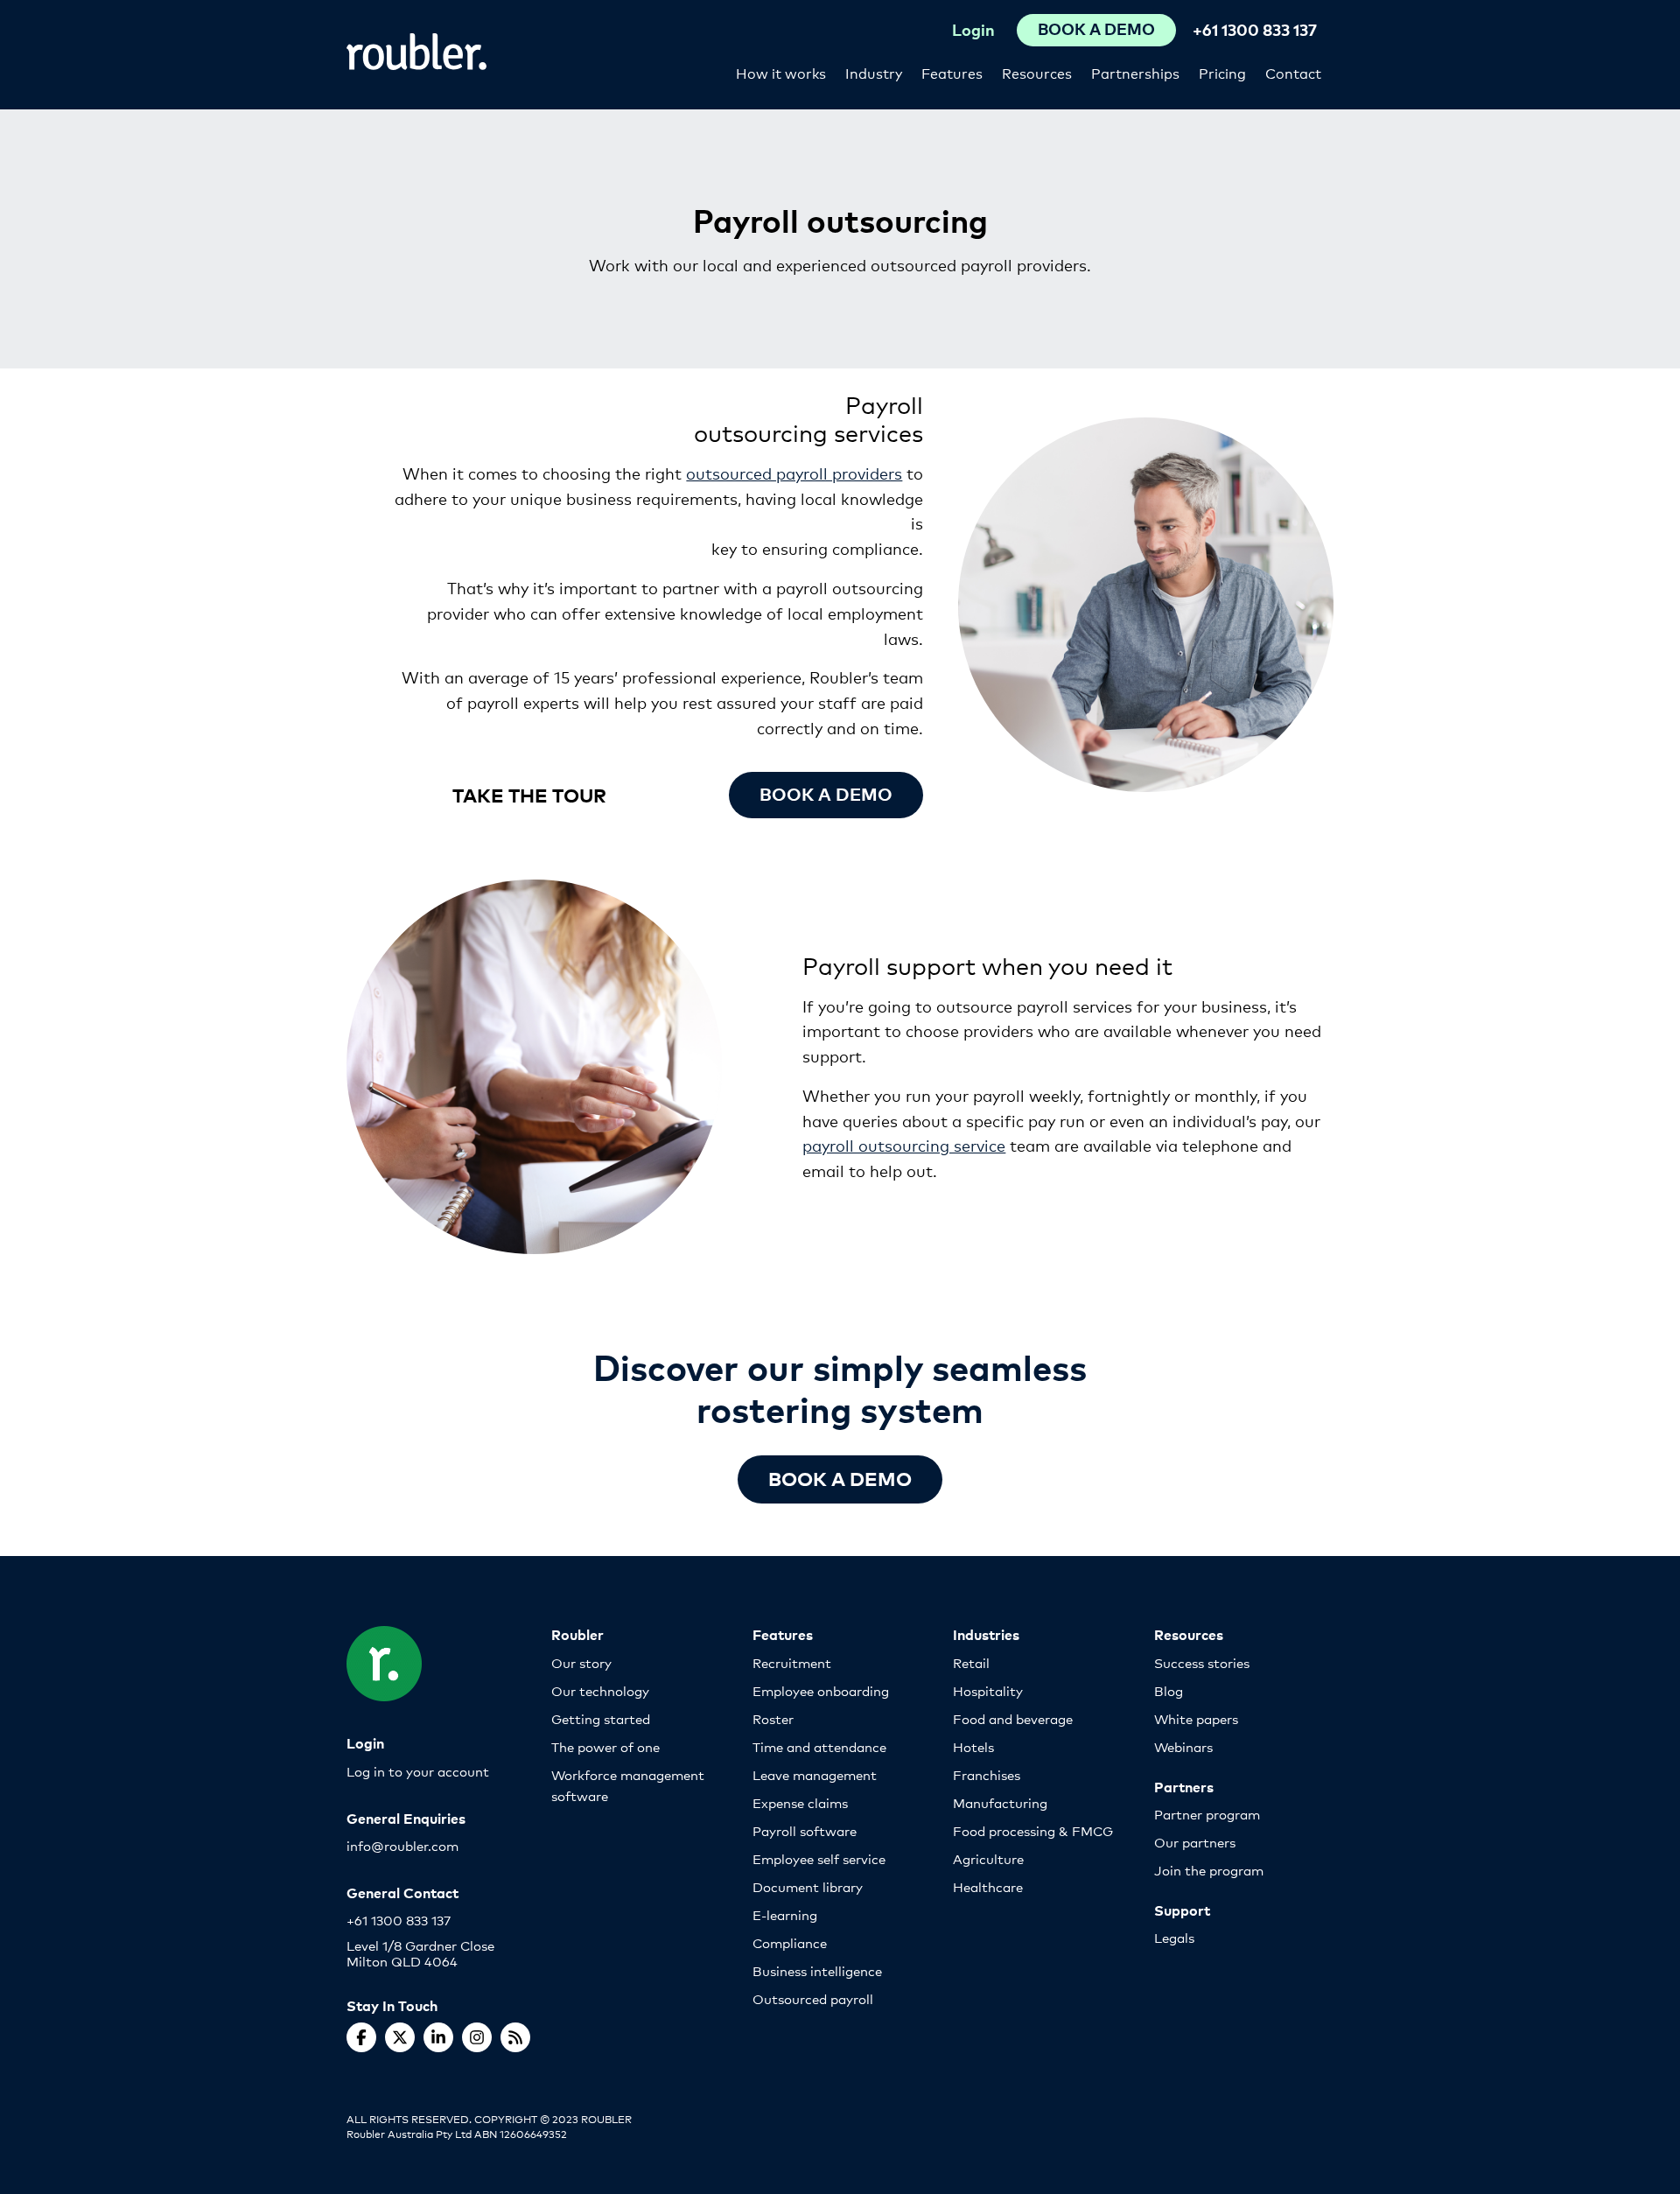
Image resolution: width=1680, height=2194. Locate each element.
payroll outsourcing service (904, 1145)
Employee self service (819, 1858)
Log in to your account (418, 1771)
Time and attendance (819, 1746)
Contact (1293, 72)
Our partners (1195, 1842)
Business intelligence (817, 1970)
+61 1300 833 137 (1255, 29)
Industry (874, 72)
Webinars (1183, 1746)
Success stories (1202, 1662)
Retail (971, 1662)
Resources (1037, 72)
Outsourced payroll (813, 1998)
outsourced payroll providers (794, 473)
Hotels (973, 1746)
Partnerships (1135, 72)
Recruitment (792, 1662)
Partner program (1207, 1814)
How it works (781, 72)
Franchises (987, 1774)
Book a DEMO (840, 1478)
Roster (773, 1718)
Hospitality (988, 1690)
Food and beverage (1013, 1718)
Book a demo (826, 793)
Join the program (1209, 1870)
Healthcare (988, 1886)
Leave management (815, 1774)
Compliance (790, 1942)
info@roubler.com (402, 1845)
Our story (581, 1662)
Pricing (1222, 72)
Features (952, 72)
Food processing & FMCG (1033, 1830)
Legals (1174, 1937)
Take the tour (529, 794)
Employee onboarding (821, 1690)
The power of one (605, 1746)
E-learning (785, 1914)
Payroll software (805, 1830)
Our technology (600, 1690)
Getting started (601, 1718)
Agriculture (988, 1858)
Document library (808, 1886)
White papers (1196, 1718)
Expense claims (800, 1802)
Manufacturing (1000, 1802)
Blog (1169, 1690)
